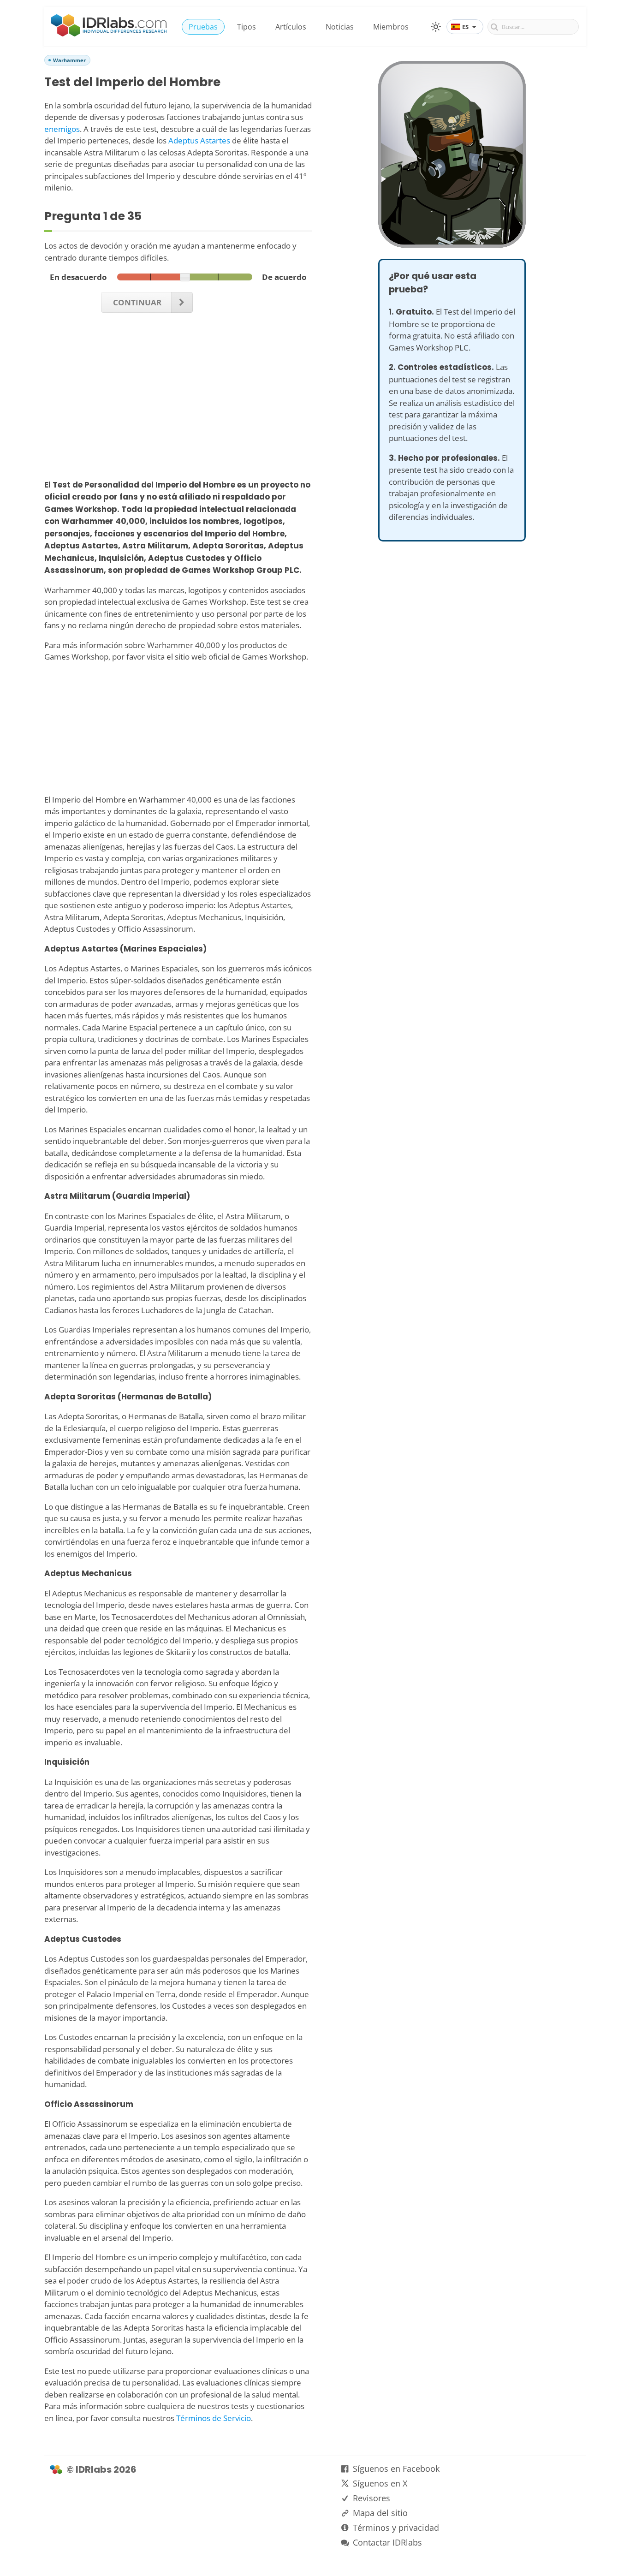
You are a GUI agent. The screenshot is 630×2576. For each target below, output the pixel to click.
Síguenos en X (380, 2483)
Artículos (291, 27)
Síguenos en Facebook (396, 2469)
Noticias (340, 27)
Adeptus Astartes (199, 140)
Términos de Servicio (214, 2418)
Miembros (391, 27)
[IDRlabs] (109, 34)
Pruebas (203, 27)
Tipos (247, 27)
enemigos (62, 129)
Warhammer (69, 60)
